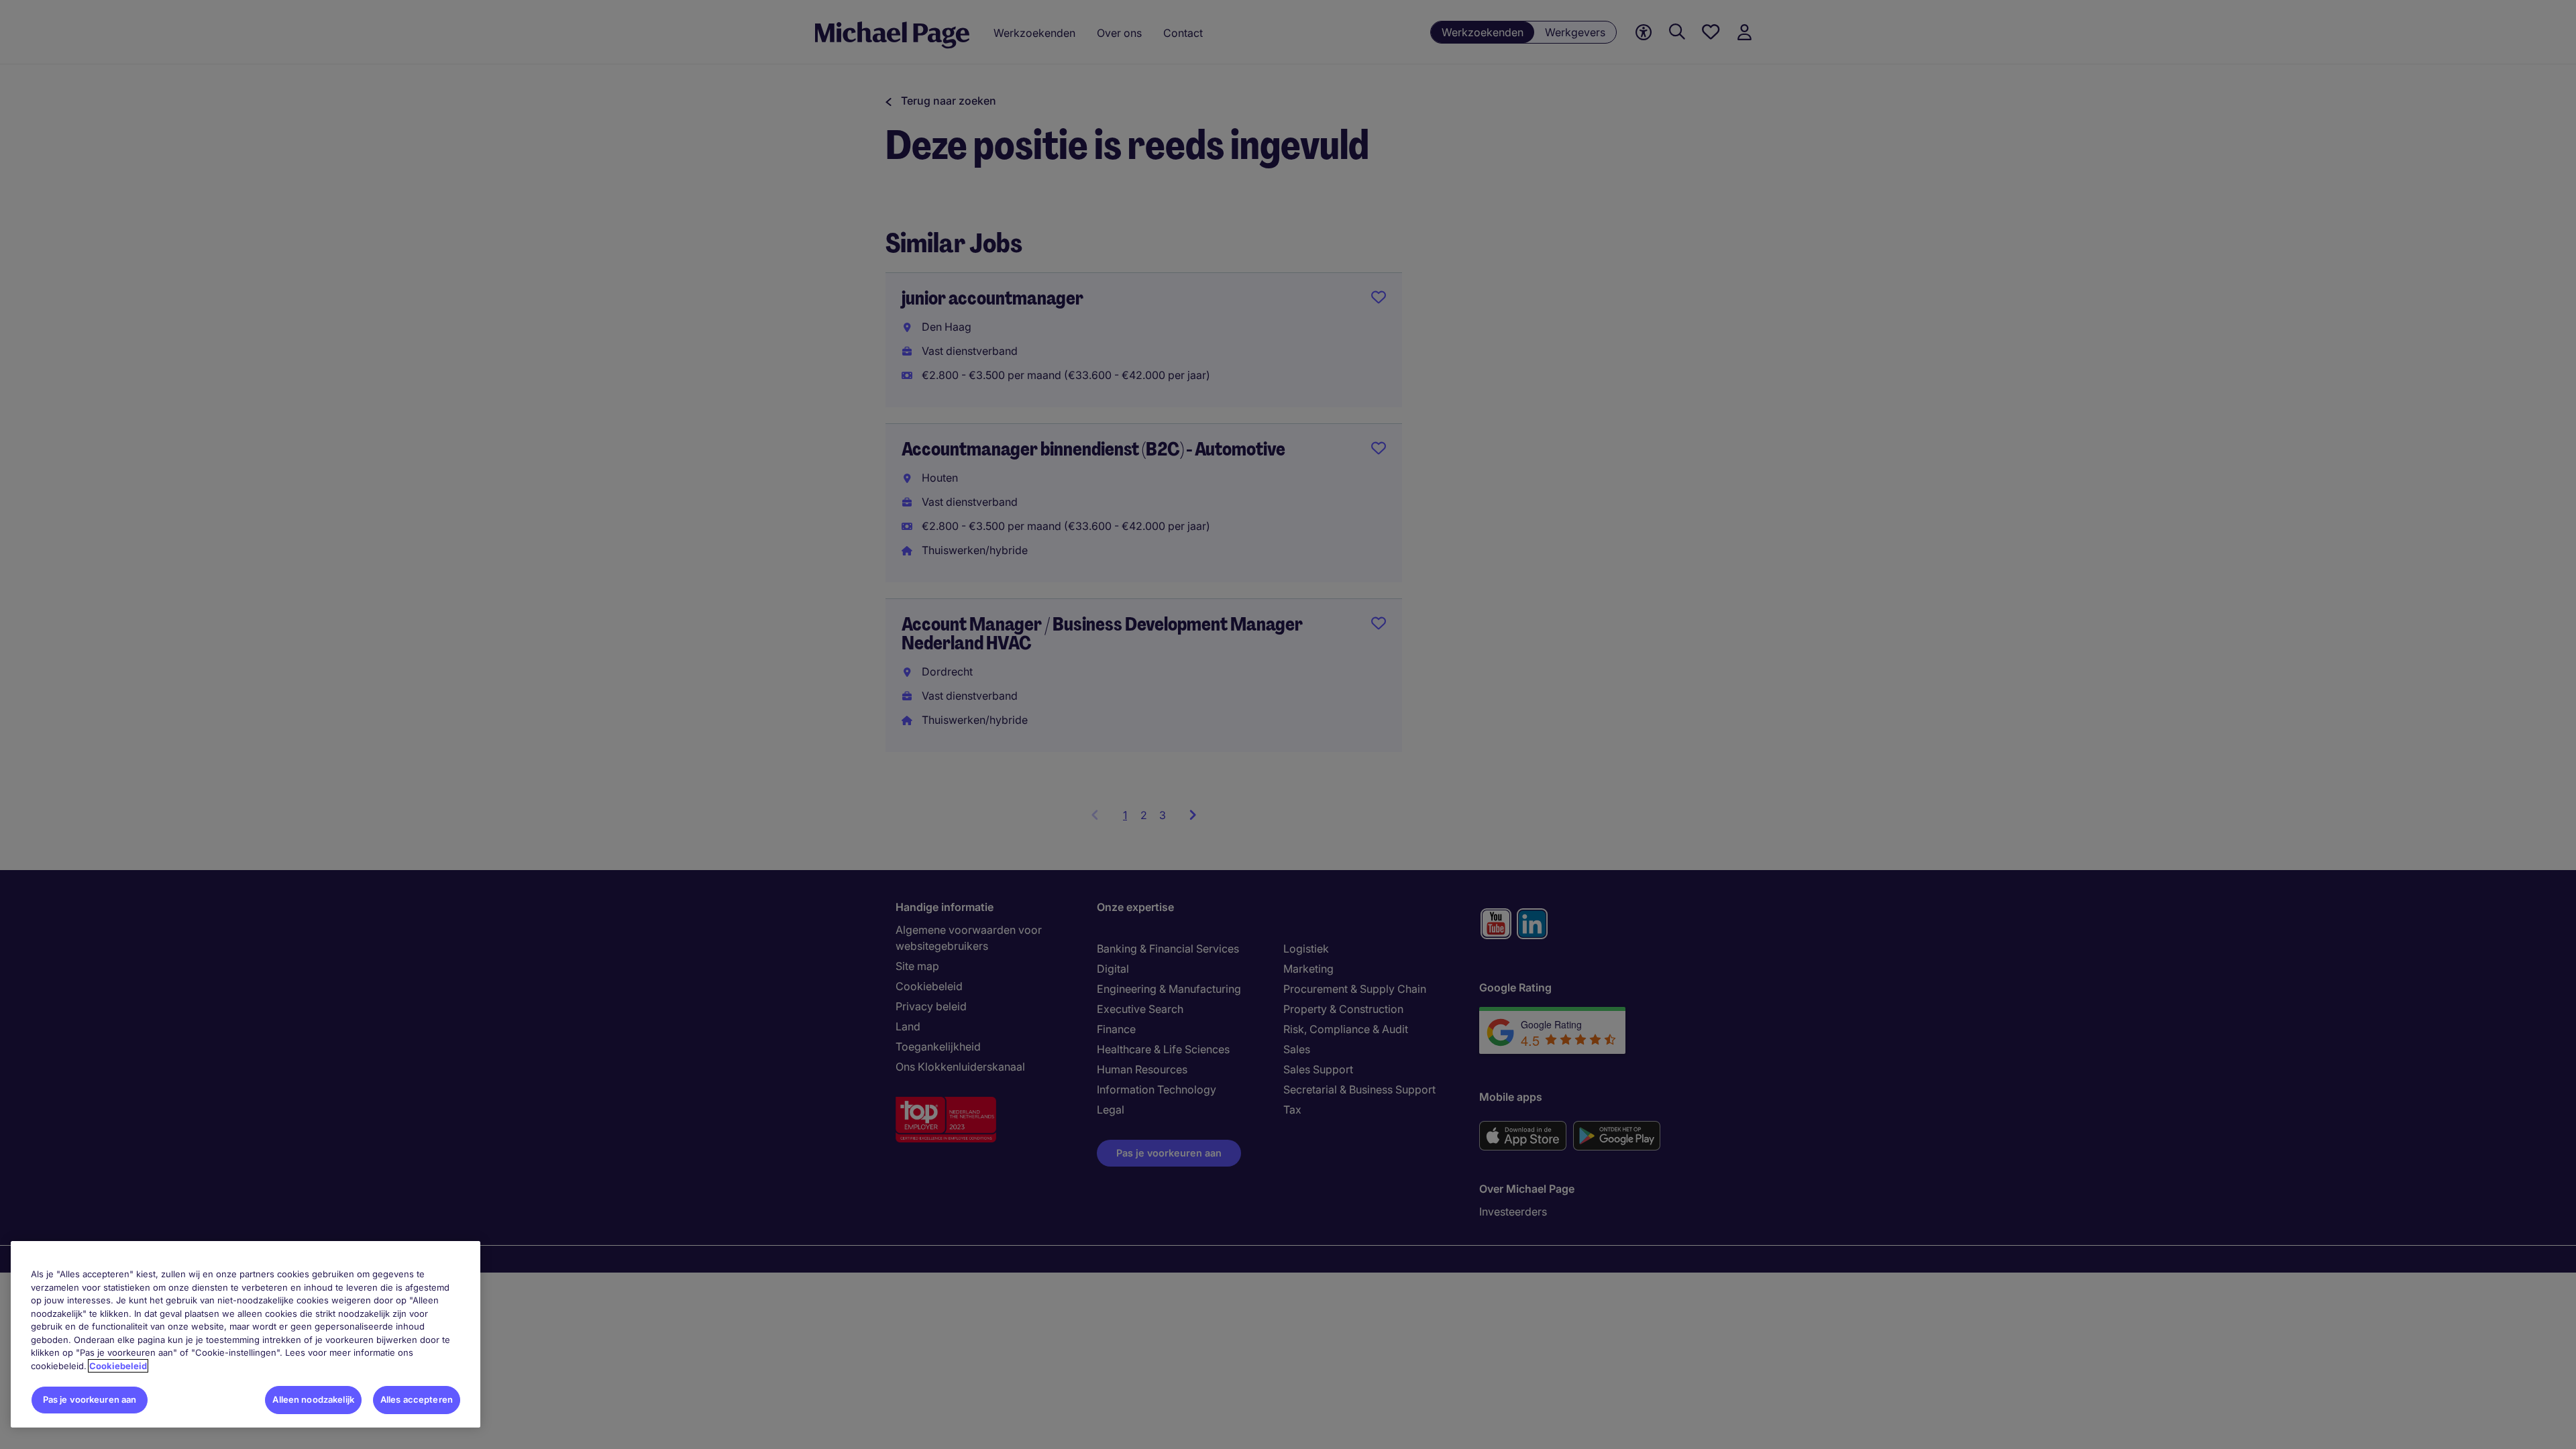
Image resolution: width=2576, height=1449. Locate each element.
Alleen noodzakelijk (313, 1399)
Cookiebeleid (118, 1366)
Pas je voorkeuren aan (90, 1399)
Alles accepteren (417, 1399)
